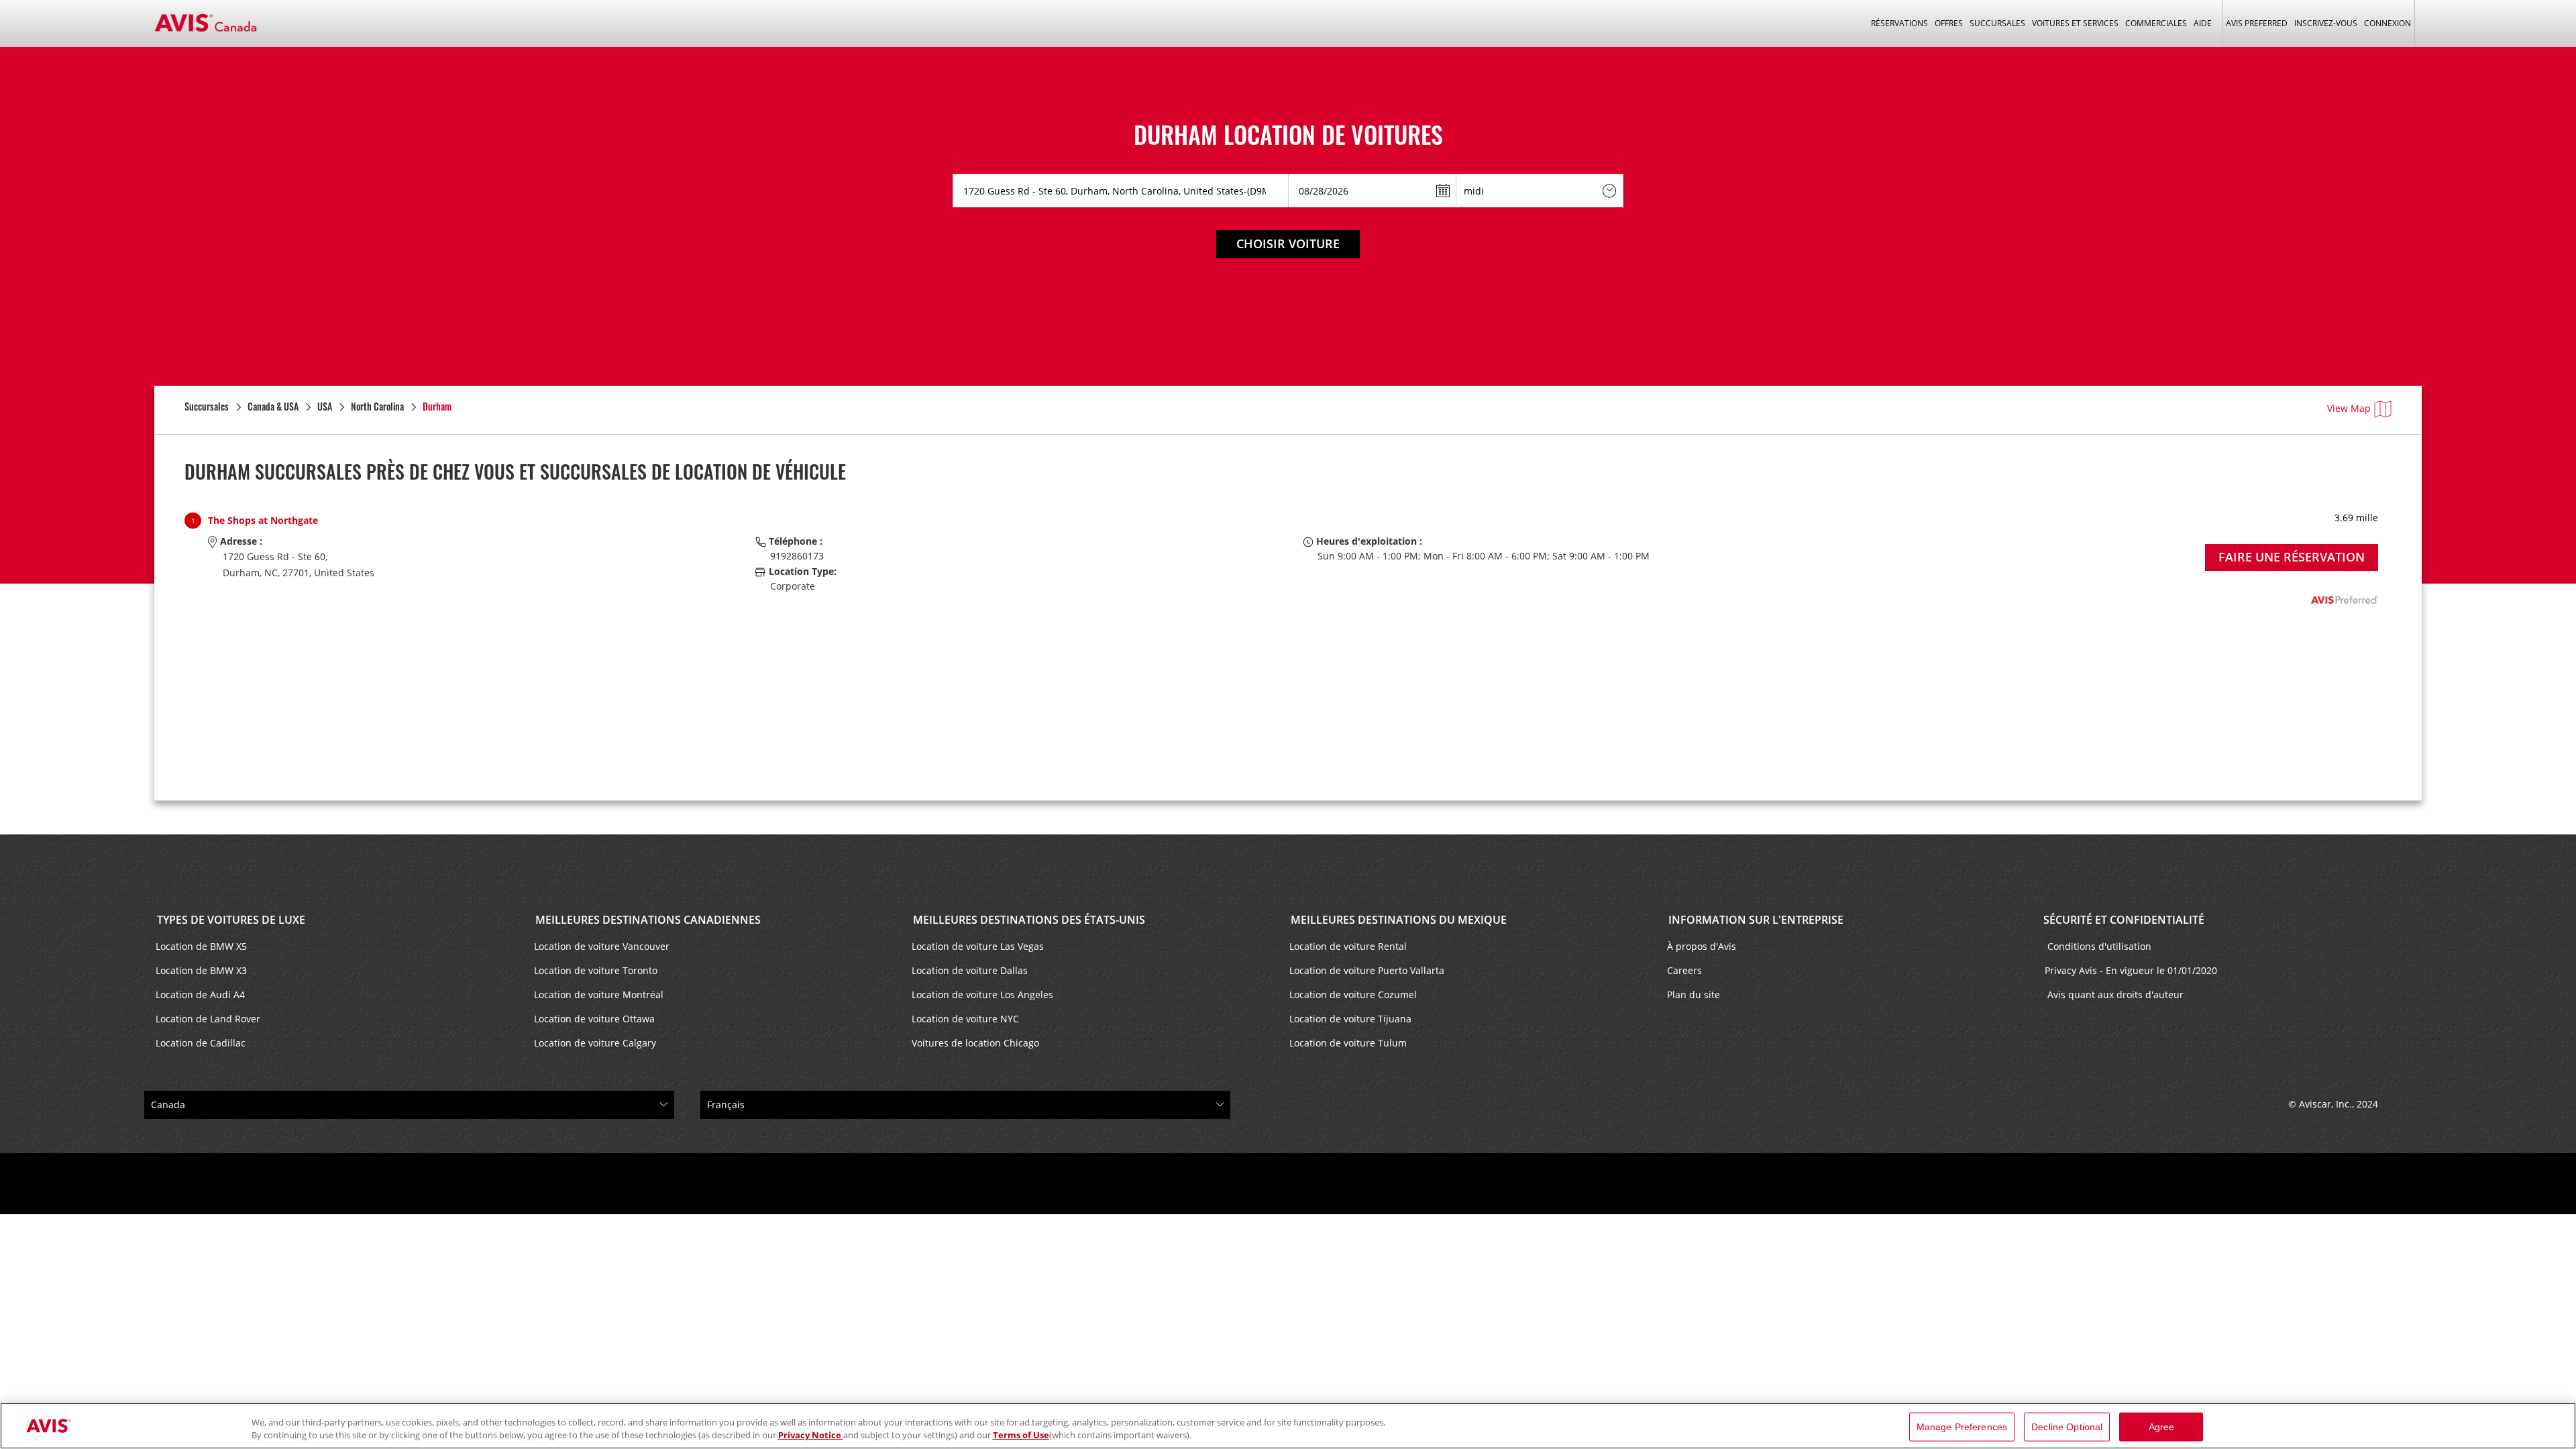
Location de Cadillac (201, 1043)
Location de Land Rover (208, 1019)
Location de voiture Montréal (599, 995)
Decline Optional (2067, 1427)
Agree (2162, 1427)
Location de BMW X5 (201, 946)
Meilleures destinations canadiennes (647, 920)
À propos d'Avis (1702, 946)
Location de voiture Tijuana (1350, 1019)
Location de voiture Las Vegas (978, 946)
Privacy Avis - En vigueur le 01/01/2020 (2132, 970)
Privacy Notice (811, 1435)
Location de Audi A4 (200, 995)
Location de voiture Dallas (970, 970)
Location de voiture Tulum (1348, 1043)
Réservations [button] (1899, 23)
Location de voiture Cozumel (1353, 995)
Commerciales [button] (2156, 23)
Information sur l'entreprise (1755, 920)
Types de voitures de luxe (230, 920)
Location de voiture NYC (965, 1019)
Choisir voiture (1288, 244)
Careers (1684, 970)
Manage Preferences (1962, 1427)
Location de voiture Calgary (595, 1043)
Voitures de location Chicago (975, 1043)
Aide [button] (2203, 23)
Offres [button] (1949, 23)
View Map (2349, 408)
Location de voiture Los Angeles (982, 995)
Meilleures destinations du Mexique (1397, 920)
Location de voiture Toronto (596, 970)
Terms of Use (1021, 1435)
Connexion (2387, 23)
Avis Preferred (2257, 23)
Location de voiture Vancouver (602, 946)
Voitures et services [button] (2075, 23)
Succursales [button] (1997, 23)
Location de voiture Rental (1348, 946)
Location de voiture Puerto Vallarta (1367, 970)
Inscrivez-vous (2326, 23)
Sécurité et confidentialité (2124, 920)
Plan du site (1694, 995)
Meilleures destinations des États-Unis (1028, 920)
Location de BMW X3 (201, 970)
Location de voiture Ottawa (594, 1019)
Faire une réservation (2292, 557)
